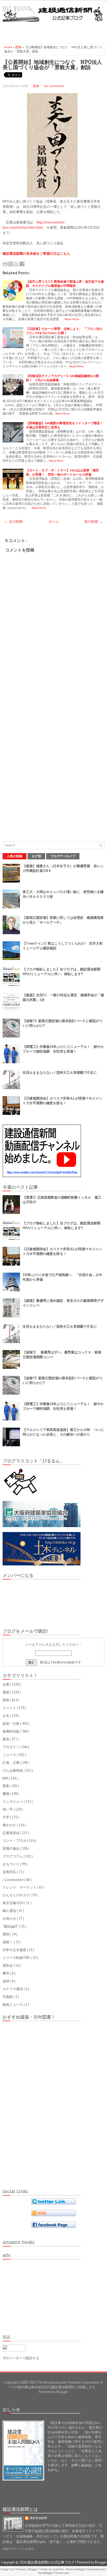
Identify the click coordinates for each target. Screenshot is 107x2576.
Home (9, 47)
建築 (6, 1692)
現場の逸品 (11, 1848)
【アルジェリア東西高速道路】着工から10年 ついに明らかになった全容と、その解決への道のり (63, 1432)
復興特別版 (11, 1731)
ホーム (54, 522)
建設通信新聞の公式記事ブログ (51, 2562)
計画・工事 (11, 1763)
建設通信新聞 (38, 2518)
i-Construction (13, 1880)
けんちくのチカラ (16, 1895)
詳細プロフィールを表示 (18, 2549)
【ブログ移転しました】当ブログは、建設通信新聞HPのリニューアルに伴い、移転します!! (61, 972)
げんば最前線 (13, 1770)
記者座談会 (11, 1833)
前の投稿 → (94, 522)
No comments (54, 86)
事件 (6, 1973)
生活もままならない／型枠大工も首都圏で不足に (60, 1073)
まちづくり (11, 1864)
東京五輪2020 (13, 1903)
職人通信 (10, 1911)
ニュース (10, 1755)
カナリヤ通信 (13, 1989)
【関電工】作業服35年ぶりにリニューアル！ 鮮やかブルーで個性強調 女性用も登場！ (63, 1049)
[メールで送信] (5, 264)
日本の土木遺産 (15, 1950)
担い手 (8, 1809)
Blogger (62, 2392)
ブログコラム (13, 1856)
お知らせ (10, 1919)
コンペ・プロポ (15, 1841)
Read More (72, 319)
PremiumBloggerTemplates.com (86, 2569)
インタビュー (13, 1802)
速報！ (8, 1942)
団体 (19, 47)
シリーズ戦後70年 (17, 1958)
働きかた (10, 1825)
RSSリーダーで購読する (21, 2358)
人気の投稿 (15, 856)
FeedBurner (59, 1662)
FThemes (20, 2569)
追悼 (6, 1981)
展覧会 (8, 1966)
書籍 (6, 1794)
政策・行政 (11, 1724)
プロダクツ (11, 1747)
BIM (6, 1778)
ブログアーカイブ (63, 856)
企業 (6, 1684)
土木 (6, 1716)
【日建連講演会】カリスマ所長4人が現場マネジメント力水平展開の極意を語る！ (62, 1101)
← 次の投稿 (13, 522)
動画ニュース (13, 2005)
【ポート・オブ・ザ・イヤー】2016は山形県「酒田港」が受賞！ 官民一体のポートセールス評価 (62, 472)
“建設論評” (11, 1926)
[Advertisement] (55, 31)
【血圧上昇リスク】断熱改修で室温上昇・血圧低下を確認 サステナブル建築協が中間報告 (65, 284)
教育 (6, 1739)
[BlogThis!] (11, 264)
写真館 (8, 1997)
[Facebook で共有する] (22, 264)
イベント (10, 1708)
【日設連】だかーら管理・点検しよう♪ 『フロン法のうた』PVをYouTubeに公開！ (64, 331)
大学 (6, 1817)
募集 (6, 1786)
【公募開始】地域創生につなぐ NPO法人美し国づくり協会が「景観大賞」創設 (52, 64)
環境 (6, 1934)
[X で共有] (16, 264)
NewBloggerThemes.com (54, 2573)
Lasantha (58, 2569)
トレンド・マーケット (20, 1887)
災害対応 (10, 1872)
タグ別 (36, 856)
